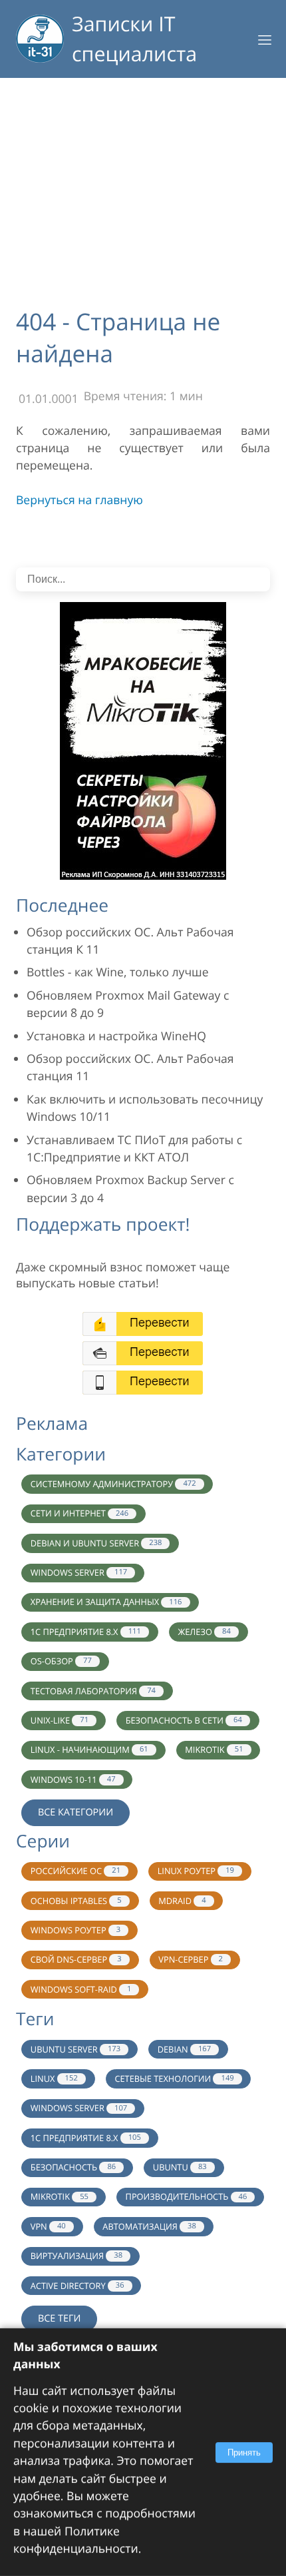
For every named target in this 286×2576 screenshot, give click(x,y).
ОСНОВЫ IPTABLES (76, 1901)
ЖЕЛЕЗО (204, 1632)
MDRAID (182, 1901)
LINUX (54, 2079)
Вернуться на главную (79, 500)
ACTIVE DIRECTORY (77, 2286)
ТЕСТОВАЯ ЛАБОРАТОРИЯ (93, 1691)
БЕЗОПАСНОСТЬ (73, 2167)
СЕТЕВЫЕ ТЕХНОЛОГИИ (174, 2079)
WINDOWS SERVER (79, 1572)
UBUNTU (180, 2167)
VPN (48, 2226)
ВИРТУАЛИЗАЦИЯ (76, 2256)
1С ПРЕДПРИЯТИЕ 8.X (86, 1632)
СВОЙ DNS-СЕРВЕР (76, 1959)
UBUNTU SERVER (75, 2049)
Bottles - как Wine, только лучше (118, 972)
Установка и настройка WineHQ (116, 1036)
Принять (244, 2452)
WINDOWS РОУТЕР (75, 1930)
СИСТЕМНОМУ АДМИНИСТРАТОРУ (113, 1484)
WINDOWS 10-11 (73, 1779)
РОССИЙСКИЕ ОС (75, 1871)
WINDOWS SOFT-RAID (81, 1989)
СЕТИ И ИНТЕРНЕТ (79, 1513)
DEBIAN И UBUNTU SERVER (96, 1543)
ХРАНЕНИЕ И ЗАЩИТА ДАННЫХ (106, 1602)
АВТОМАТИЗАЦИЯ (149, 2226)
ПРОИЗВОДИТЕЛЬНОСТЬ (187, 2196)
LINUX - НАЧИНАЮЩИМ (89, 1750)
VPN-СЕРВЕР (191, 1959)
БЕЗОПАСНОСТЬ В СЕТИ (184, 1720)
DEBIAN (184, 2049)
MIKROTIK (214, 1750)
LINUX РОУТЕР (196, 1871)
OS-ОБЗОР (61, 1661)
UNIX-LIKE (60, 1720)
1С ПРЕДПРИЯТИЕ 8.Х (86, 2138)
